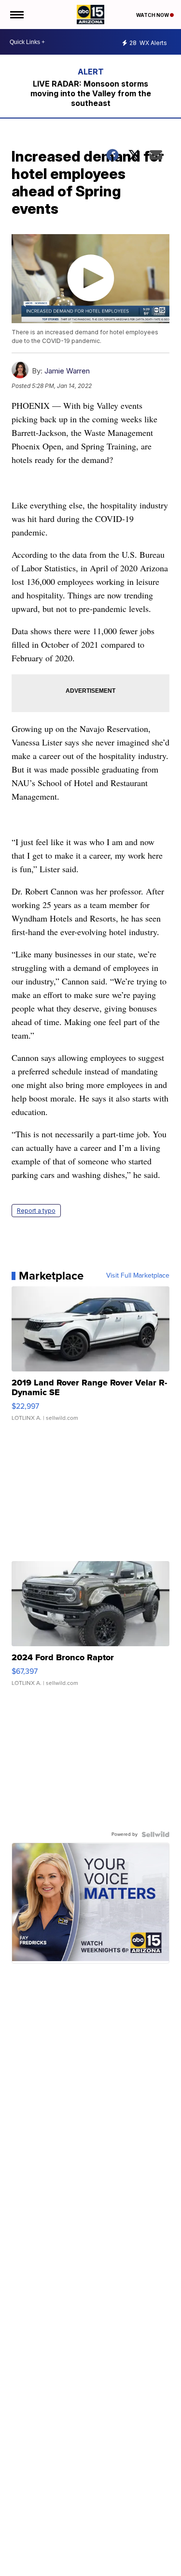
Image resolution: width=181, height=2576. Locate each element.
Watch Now (153, 15)
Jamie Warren (67, 371)
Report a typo (36, 1211)
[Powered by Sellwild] (155, 1834)
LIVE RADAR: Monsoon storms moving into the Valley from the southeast (91, 93)
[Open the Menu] (16, 15)
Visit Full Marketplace (138, 1276)
